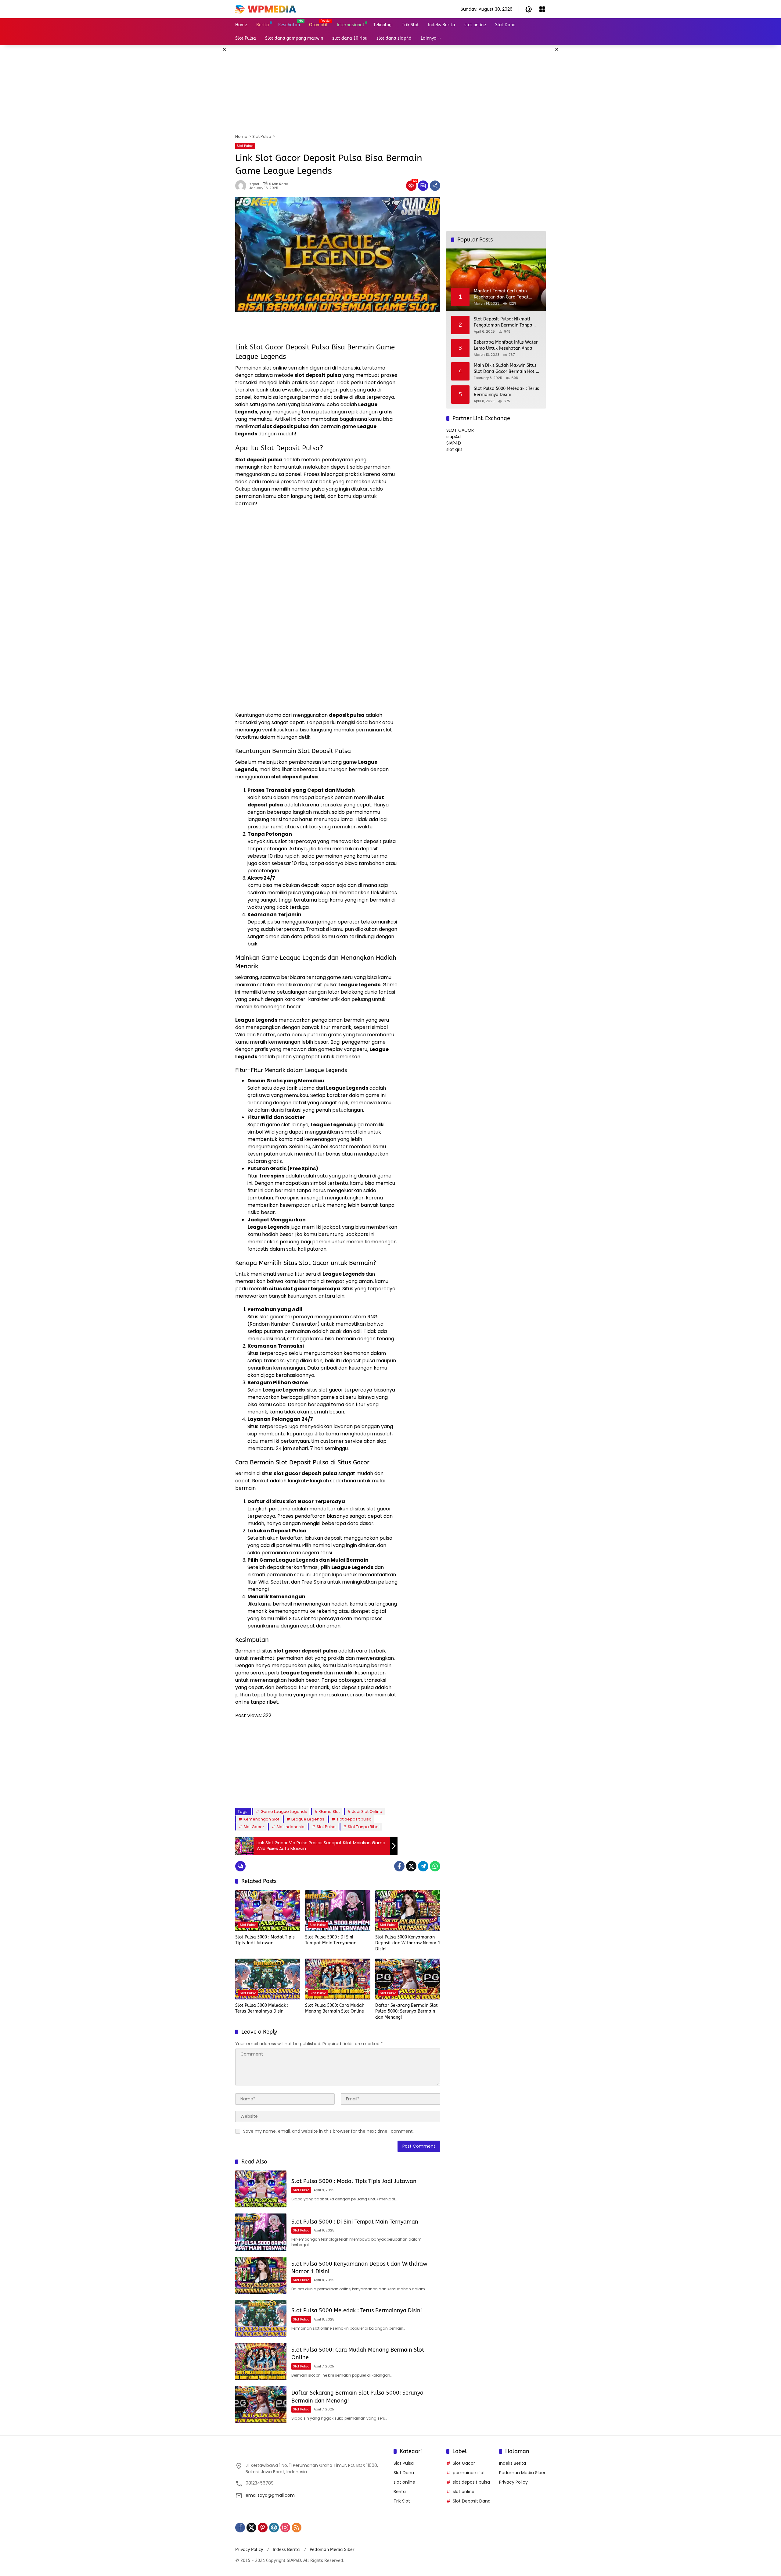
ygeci (254, 184)
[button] (529, 9)
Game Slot (329, 1811)
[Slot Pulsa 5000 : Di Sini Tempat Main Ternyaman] (338, 1911)
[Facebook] (399, 1866)
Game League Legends (284, 1811)
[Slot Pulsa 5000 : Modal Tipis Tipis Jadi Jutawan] (268, 1911)
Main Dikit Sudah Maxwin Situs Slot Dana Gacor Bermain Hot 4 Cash (506, 369)
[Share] (435, 186)
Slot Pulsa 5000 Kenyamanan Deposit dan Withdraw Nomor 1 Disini (408, 1943)
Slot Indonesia (290, 1827)
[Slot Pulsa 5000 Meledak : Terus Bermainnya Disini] (268, 1979)
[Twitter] (411, 1866)
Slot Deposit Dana (472, 2501)
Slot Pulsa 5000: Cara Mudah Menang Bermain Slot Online (335, 2008)
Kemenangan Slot (261, 1819)
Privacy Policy (513, 2482)
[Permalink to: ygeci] (242, 186)
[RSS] (297, 2528)
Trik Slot (402, 2501)
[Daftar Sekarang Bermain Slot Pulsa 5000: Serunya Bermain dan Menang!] (408, 1979)
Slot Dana (404, 2473)
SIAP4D (454, 443)
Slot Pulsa (245, 146)
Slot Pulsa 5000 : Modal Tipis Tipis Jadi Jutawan (265, 1940)
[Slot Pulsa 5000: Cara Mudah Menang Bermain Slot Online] (338, 1979)
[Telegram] (423, 1866)
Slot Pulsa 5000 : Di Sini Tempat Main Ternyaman (331, 1940)
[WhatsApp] (435, 1866)
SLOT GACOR (460, 430)
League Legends (308, 1819)
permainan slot (469, 2473)
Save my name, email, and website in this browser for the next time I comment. (328, 2131)
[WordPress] (274, 2528)
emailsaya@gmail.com (270, 2495)
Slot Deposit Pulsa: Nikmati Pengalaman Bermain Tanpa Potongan (503, 322)
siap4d (453, 437)
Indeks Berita (513, 2463)
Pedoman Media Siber (522, 2473)
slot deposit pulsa (354, 1819)
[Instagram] (285, 2528)
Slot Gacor (254, 1827)
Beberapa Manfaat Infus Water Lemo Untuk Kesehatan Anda (506, 345)
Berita (400, 2492)
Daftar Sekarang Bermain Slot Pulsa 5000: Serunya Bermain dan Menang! (407, 2011)
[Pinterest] (263, 2528)
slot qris (454, 449)
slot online (404, 2482)
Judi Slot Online (367, 1811)
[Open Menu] (542, 9)
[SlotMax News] (266, 9)
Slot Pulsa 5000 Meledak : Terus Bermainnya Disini (262, 2008)
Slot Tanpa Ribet (364, 1827)
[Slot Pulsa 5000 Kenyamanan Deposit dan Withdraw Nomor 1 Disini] (408, 1911)
